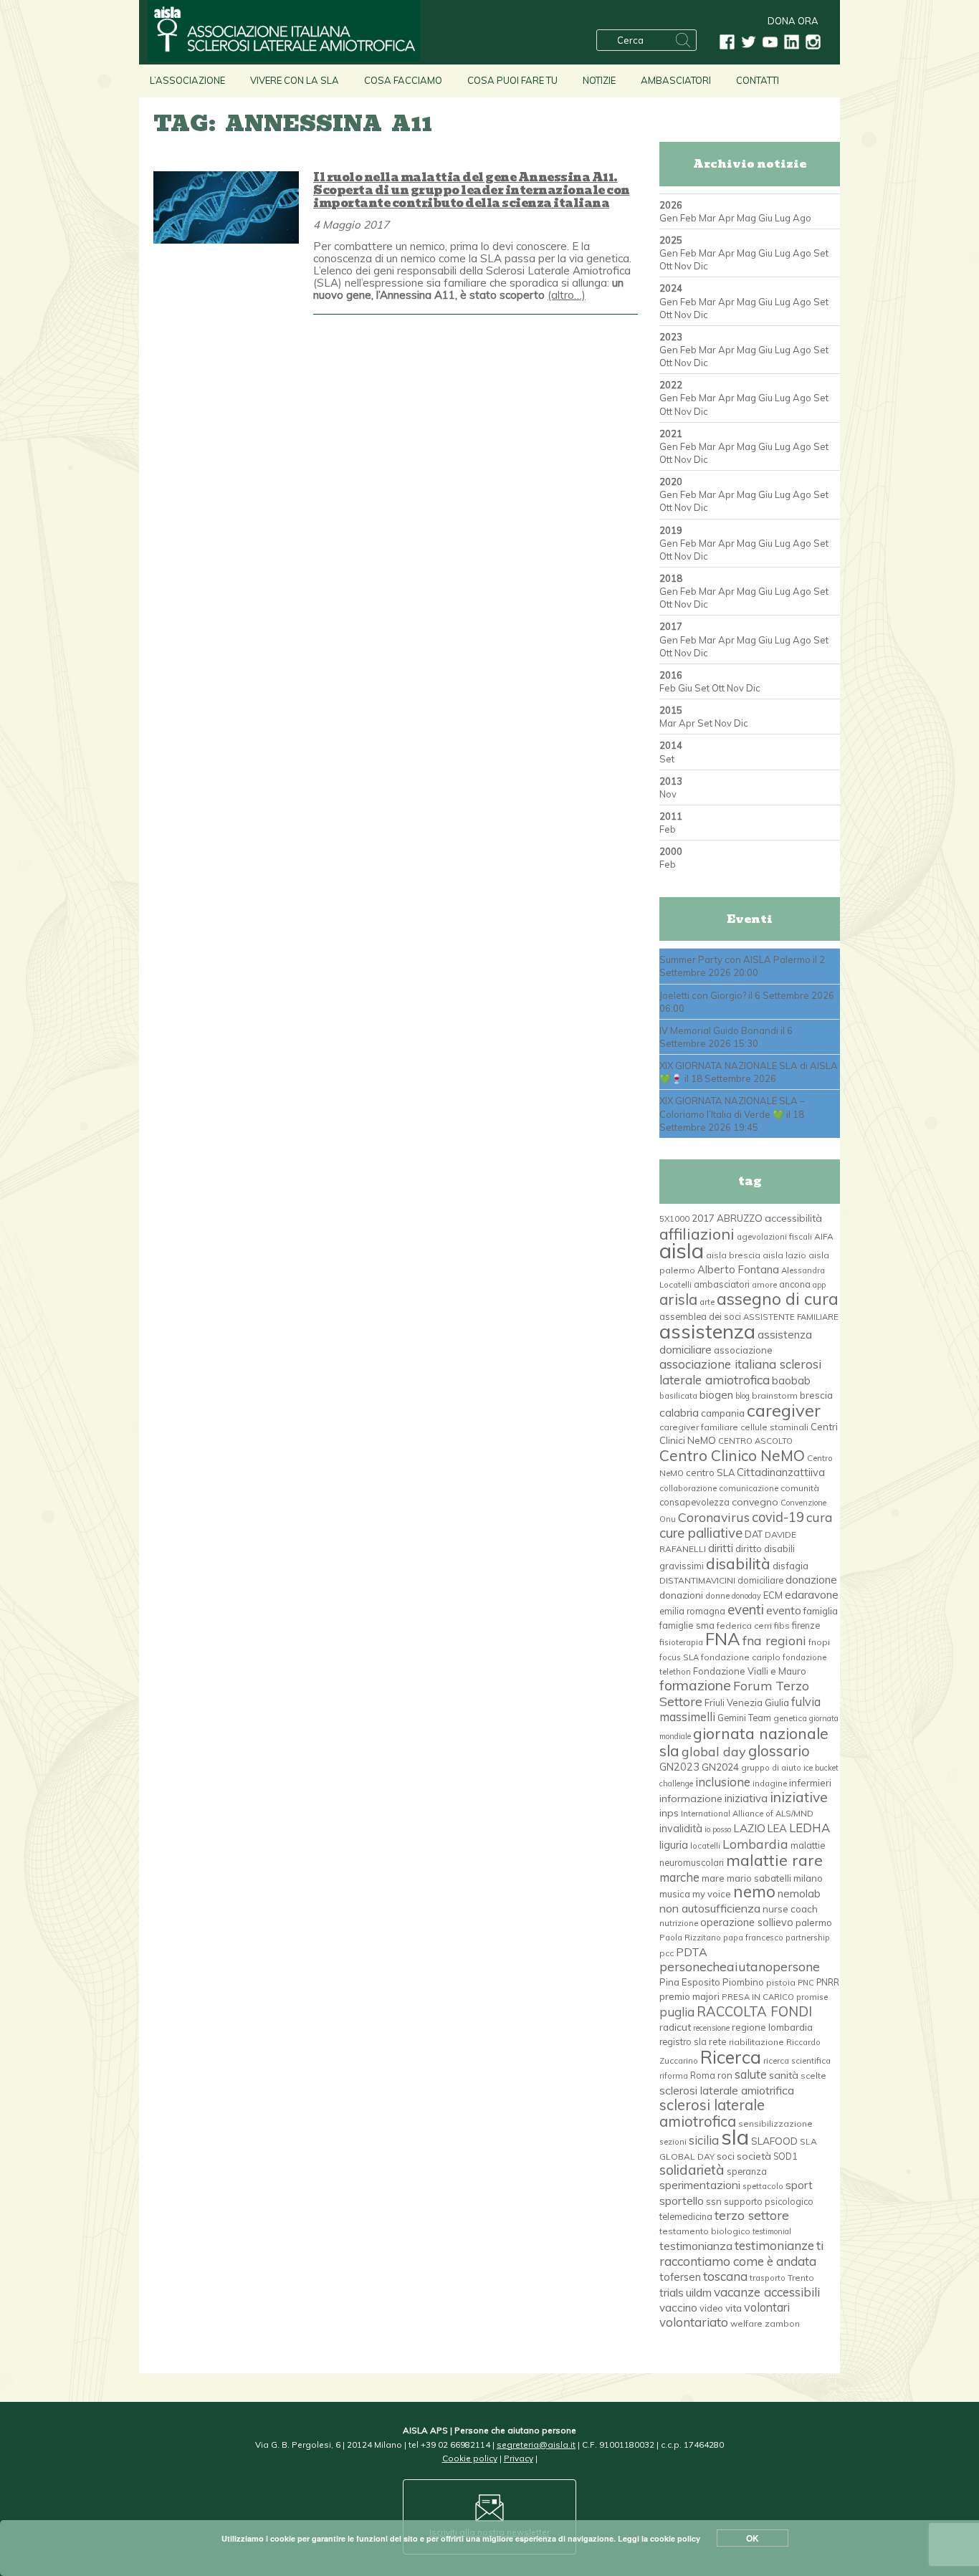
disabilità (738, 1563)
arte (707, 1302)
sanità (784, 2075)
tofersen (680, 2277)
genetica (790, 1718)
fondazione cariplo (741, 1657)
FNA (723, 1639)
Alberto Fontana (738, 1269)
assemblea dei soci (700, 1316)
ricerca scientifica (797, 2061)
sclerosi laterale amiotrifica (727, 2090)
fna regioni (774, 1640)
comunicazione (749, 1488)
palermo (814, 1923)
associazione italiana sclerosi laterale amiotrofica (740, 1371)
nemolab (799, 1893)
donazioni (681, 1595)
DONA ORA (793, 21)
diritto (749, 1548)
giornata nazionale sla (744, 1742)
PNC (806, 1983)
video (711, 2308)
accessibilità (793, 1218)
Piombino (743, 1982)
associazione (743, 1350)
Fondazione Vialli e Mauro (750, 1671)
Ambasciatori (676, 80)
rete (718, 2041)
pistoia (781, 1982)
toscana (725, 2276)
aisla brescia (733, 1255)
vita (734, 2308)
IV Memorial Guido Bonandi (719, 1030)
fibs (782, 1625)
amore (764, 1285)
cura (820, 1517)
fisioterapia (681, 1642)
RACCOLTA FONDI (754, 2011)
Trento (801, 2278)
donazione (811, 1580)
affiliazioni (697, 1234)
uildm (699, 2292)
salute (751, 2074)
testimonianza (696, 2246)
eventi (746, 1609)
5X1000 (674, 1219)
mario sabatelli (759, 1878)
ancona (795, 1284)
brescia (816, 1395)
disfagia (791, 1566)
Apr (726, 218)
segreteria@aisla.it (536, 2445)
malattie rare (774, 1860)
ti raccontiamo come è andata (741, 2253)
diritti (721, 1548)
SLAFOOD (774, 2141)
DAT (754, 1534)
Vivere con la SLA (295, 80)
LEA (777, 1828)
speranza (747, 2171)
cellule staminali (774, 1427)
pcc (667, 1953)
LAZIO (749, 1828)
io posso (718, 1829)
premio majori (689, 1996)
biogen (716, 1395)
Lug (783, 218)
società (754, 2156)
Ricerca (731, 2057)
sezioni (673, 2142)
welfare (746, 2323)
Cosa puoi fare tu (512, 80)
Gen (669, 218)
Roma (703, 2075)
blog (742, 1396)
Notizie (599, 80)
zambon (782, 2323)
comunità (800, 1488)
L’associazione (187, 80)
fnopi (819, 1642)
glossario (779, 1751)
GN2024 (720, 1767)
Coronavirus (714, 1517)
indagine (770, 1783)
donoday (746, 1596)
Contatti (758, 80)
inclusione (723, 1782)
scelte (813, 2075)
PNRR (828, 1982)
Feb (688, 218)
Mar (707, 218)
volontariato (694, 2322)
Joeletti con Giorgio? (703, 995)
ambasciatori (722, 1284)
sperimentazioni (700, 2185)
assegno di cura (778, 1299)
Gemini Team (744, 1718)
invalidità (681, 1829)
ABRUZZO (740, 1218)
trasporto (768, 2278)
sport (799, 2185)
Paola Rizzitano (690, 1938)
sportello (682, 2201)
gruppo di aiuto (771, 1768)
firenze (806, 1625)
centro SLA (710, 1473)
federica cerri (744, 1625)
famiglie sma (687, 1625)
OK (753, 2538)
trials (672, 2292)
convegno (755, 1502)
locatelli (705, 1846)
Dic (701, 266)
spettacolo (763, 2186)
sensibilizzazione (775, 2123)
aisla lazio (784, 1255)
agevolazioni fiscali (774, 1237)
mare (713, 1878)
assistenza (707, 1331)
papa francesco (753, 1938)
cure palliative (701, 1533)
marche (679, 1877)
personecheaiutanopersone (740, 1966)
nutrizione (679, 1923)
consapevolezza (694, 1502)
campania (723, 1413)
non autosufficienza (710, 1908)
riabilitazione (756, 2042)
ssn (714, 2201)
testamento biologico (705, 2231)
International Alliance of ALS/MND (747, 1814)
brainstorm (775, 1395)
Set (821, 253)
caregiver (784, 1410)
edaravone (812, 1594)
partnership (808, 1938)
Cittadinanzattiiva (781, 1472)
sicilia (704, 2140)
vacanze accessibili (767, 2292)
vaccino (678, 2308)
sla (735, 2137)
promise (812, 1997)
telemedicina (686, 2216)
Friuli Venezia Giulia (747, 1703)
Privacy (519, 2458)
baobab (791, 1380)
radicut (675, 2027)
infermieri (810, 1782)
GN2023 (679, 1767)
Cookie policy (470, 2458)
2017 (703, 1218)
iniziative (799, 1797)
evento (784, 1610)
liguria (674, 1845)
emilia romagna (692, 1611)
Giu (765, 218)
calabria (679, 1412)
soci (726, 2156)
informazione (691, 1799)
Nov (683, 266)
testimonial (772, 2231)
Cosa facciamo (403, 80)
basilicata (678, 1396)
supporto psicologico (769, 2201)
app (819, 1285)
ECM (773, 1595)
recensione (711, 2028)
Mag (746, 218)
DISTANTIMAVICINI (697, 1580)
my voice (712, 1894)
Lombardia (755, 1844)
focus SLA (679, 1657)
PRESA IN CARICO (758, 1997)
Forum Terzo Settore (734, 1693)
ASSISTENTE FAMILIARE (791, 1317)
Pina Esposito (690, 1982)
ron (725, 2075)
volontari (767, 2307)
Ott (666, 266)
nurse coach (790, 1909)
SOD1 (785, 2156)
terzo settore (752, 2215)
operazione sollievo (747, 1923)
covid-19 (778, 1517)
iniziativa (746, 1798)
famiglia (821, 1611)
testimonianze (774, 2245)
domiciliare (760, 1580)
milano (808, 1878)
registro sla (683, 2041)
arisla (678, 1299)
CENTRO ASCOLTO (755, 1441)
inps (669, 1813)
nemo (754, 1892)
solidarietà (692, 2170)
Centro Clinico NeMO (732, 1455)
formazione (695, 1685)
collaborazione (688, 1488)
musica (675, 1894)
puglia (677, 2012)
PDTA (692, 1952)
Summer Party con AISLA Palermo (735, 959)
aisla (682, 1250)
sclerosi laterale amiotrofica (712, 2113)
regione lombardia (772, 2027)
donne (717, 1596)
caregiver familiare (699, 1427)
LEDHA (810, 1828)
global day (714, 1752)
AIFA (824, 1236)
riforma (674, 2076)
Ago (802, 218)
